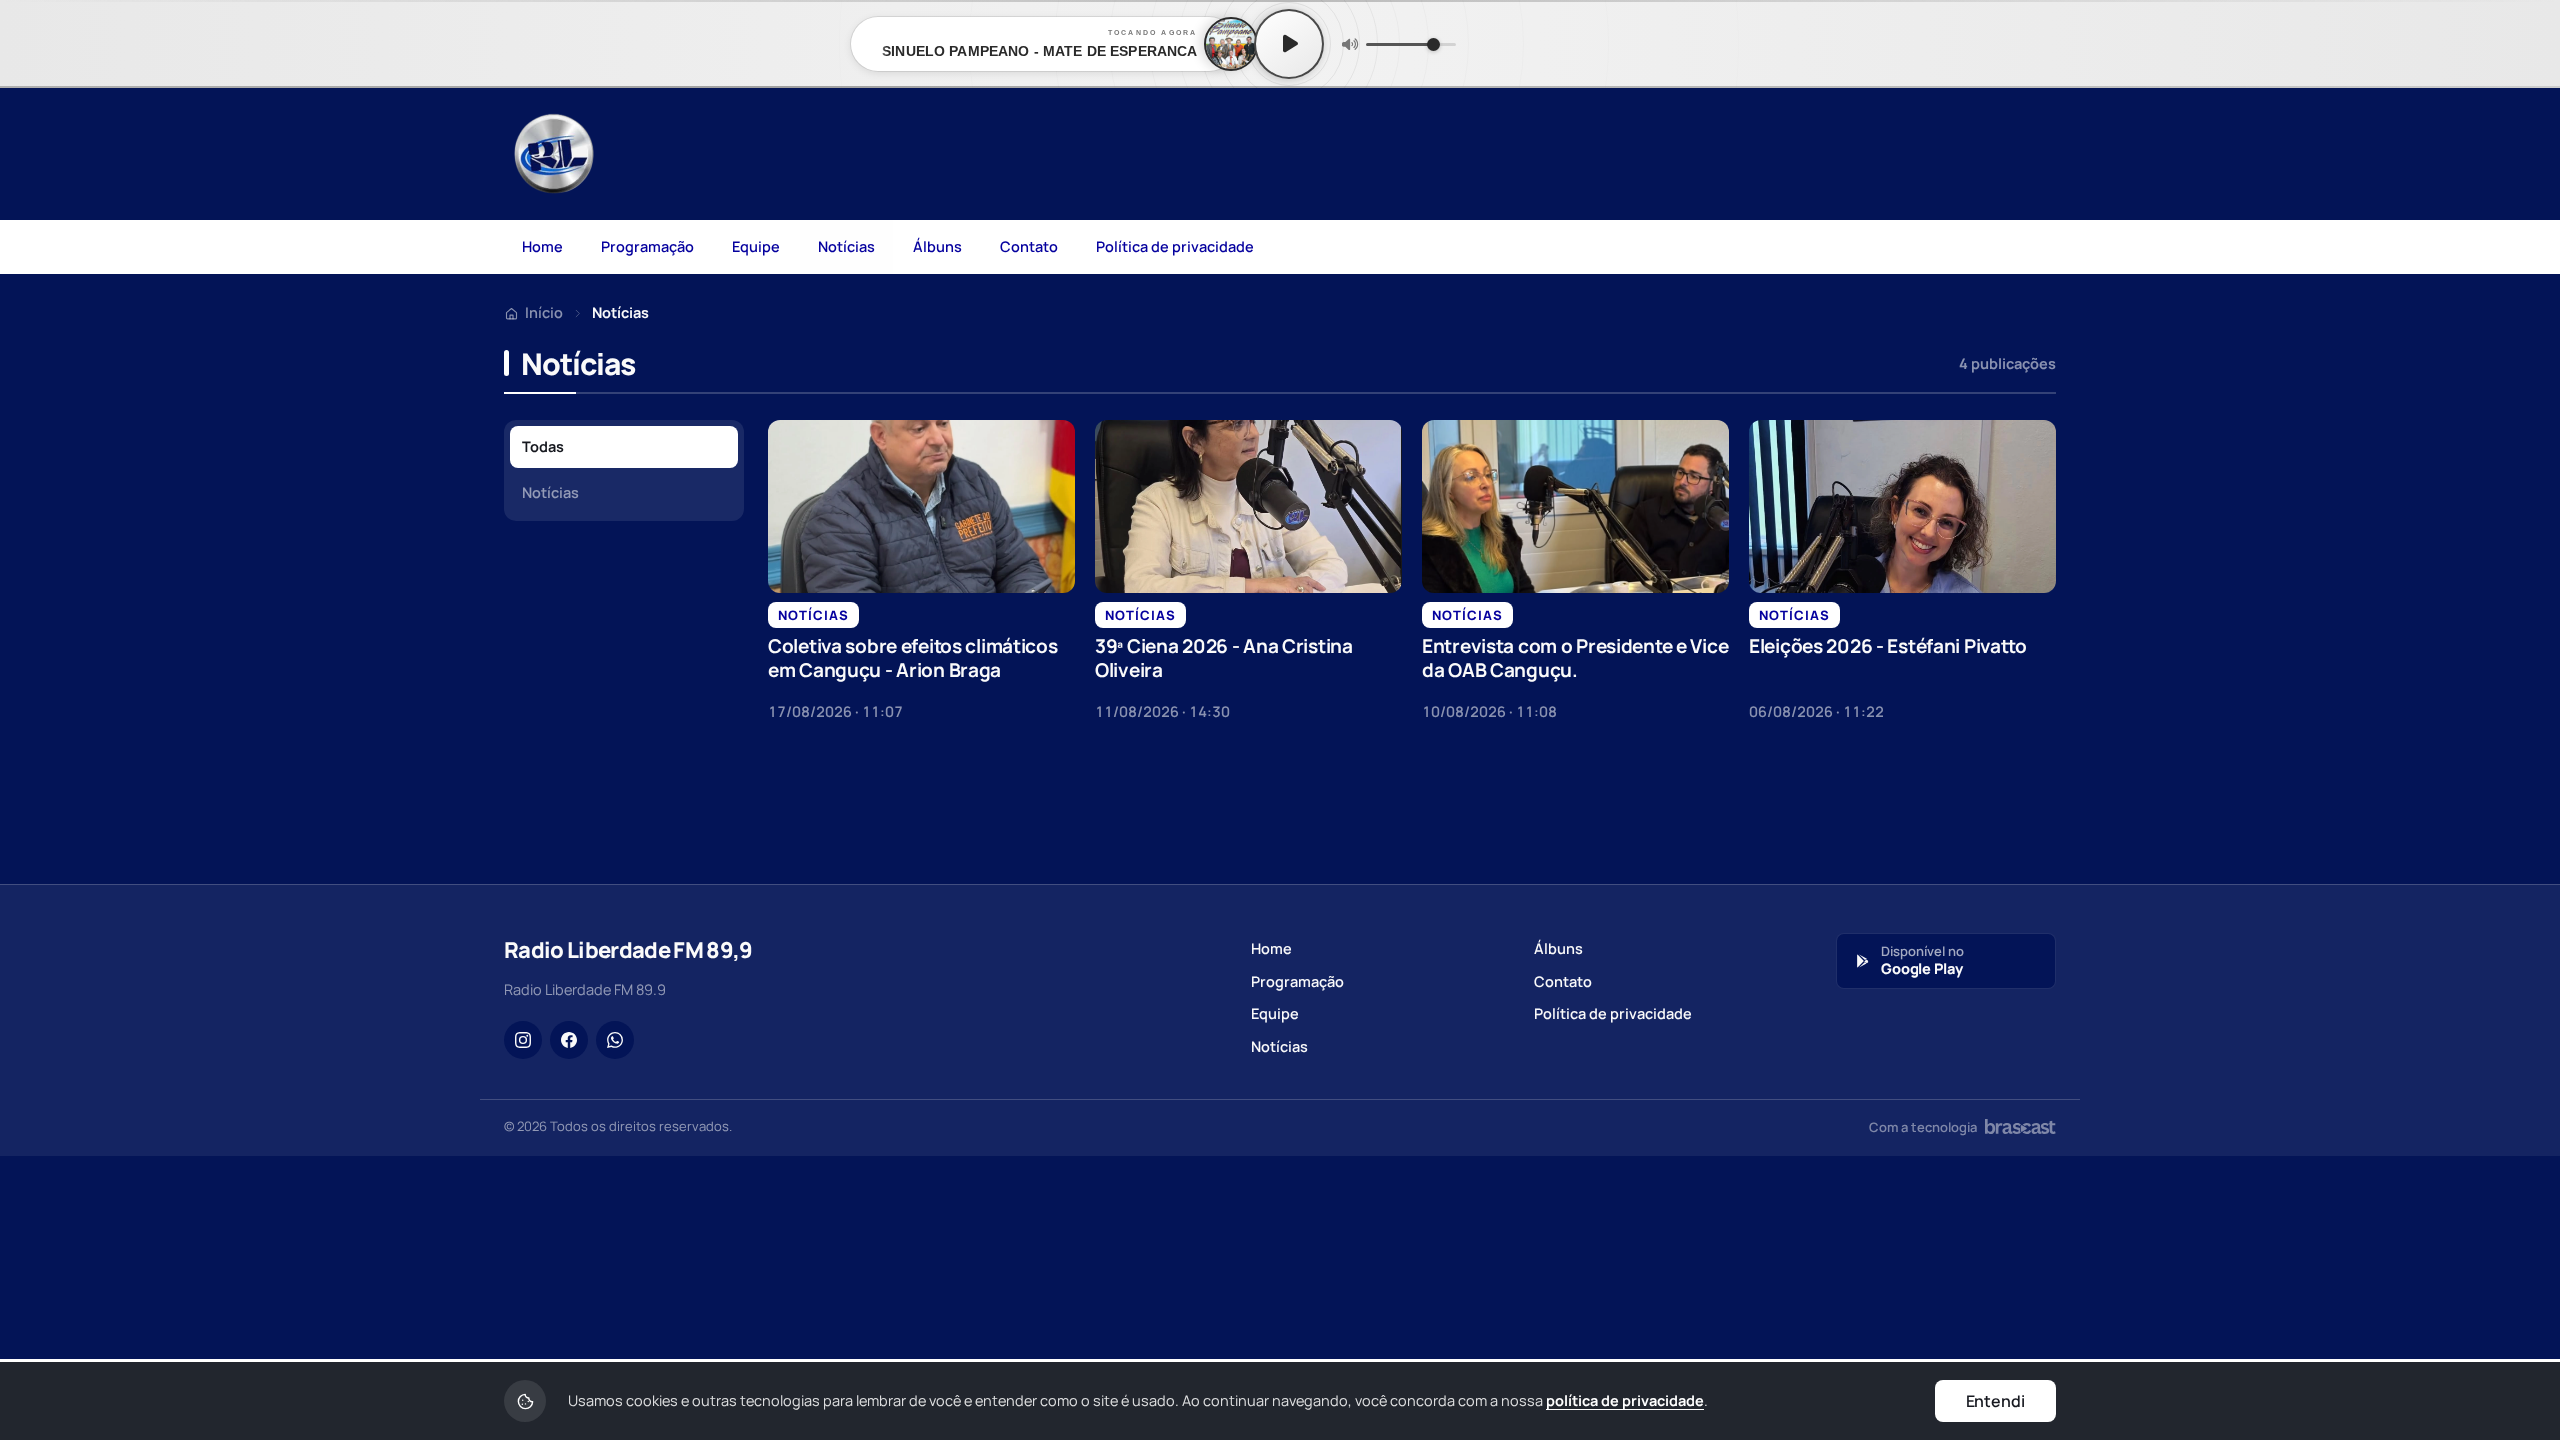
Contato (1029, 246)
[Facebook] (569, 1040)
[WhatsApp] (615, 1040)
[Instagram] (523, 1040)
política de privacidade (1625, 1400)
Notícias (846, 246)
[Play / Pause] (1289, 44)
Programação (647, 246)
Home (542, 246)
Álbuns (937, 246)
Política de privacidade (1175, 246)
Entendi (1995, 1401)
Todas (543, 446)
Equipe (756, 246)
